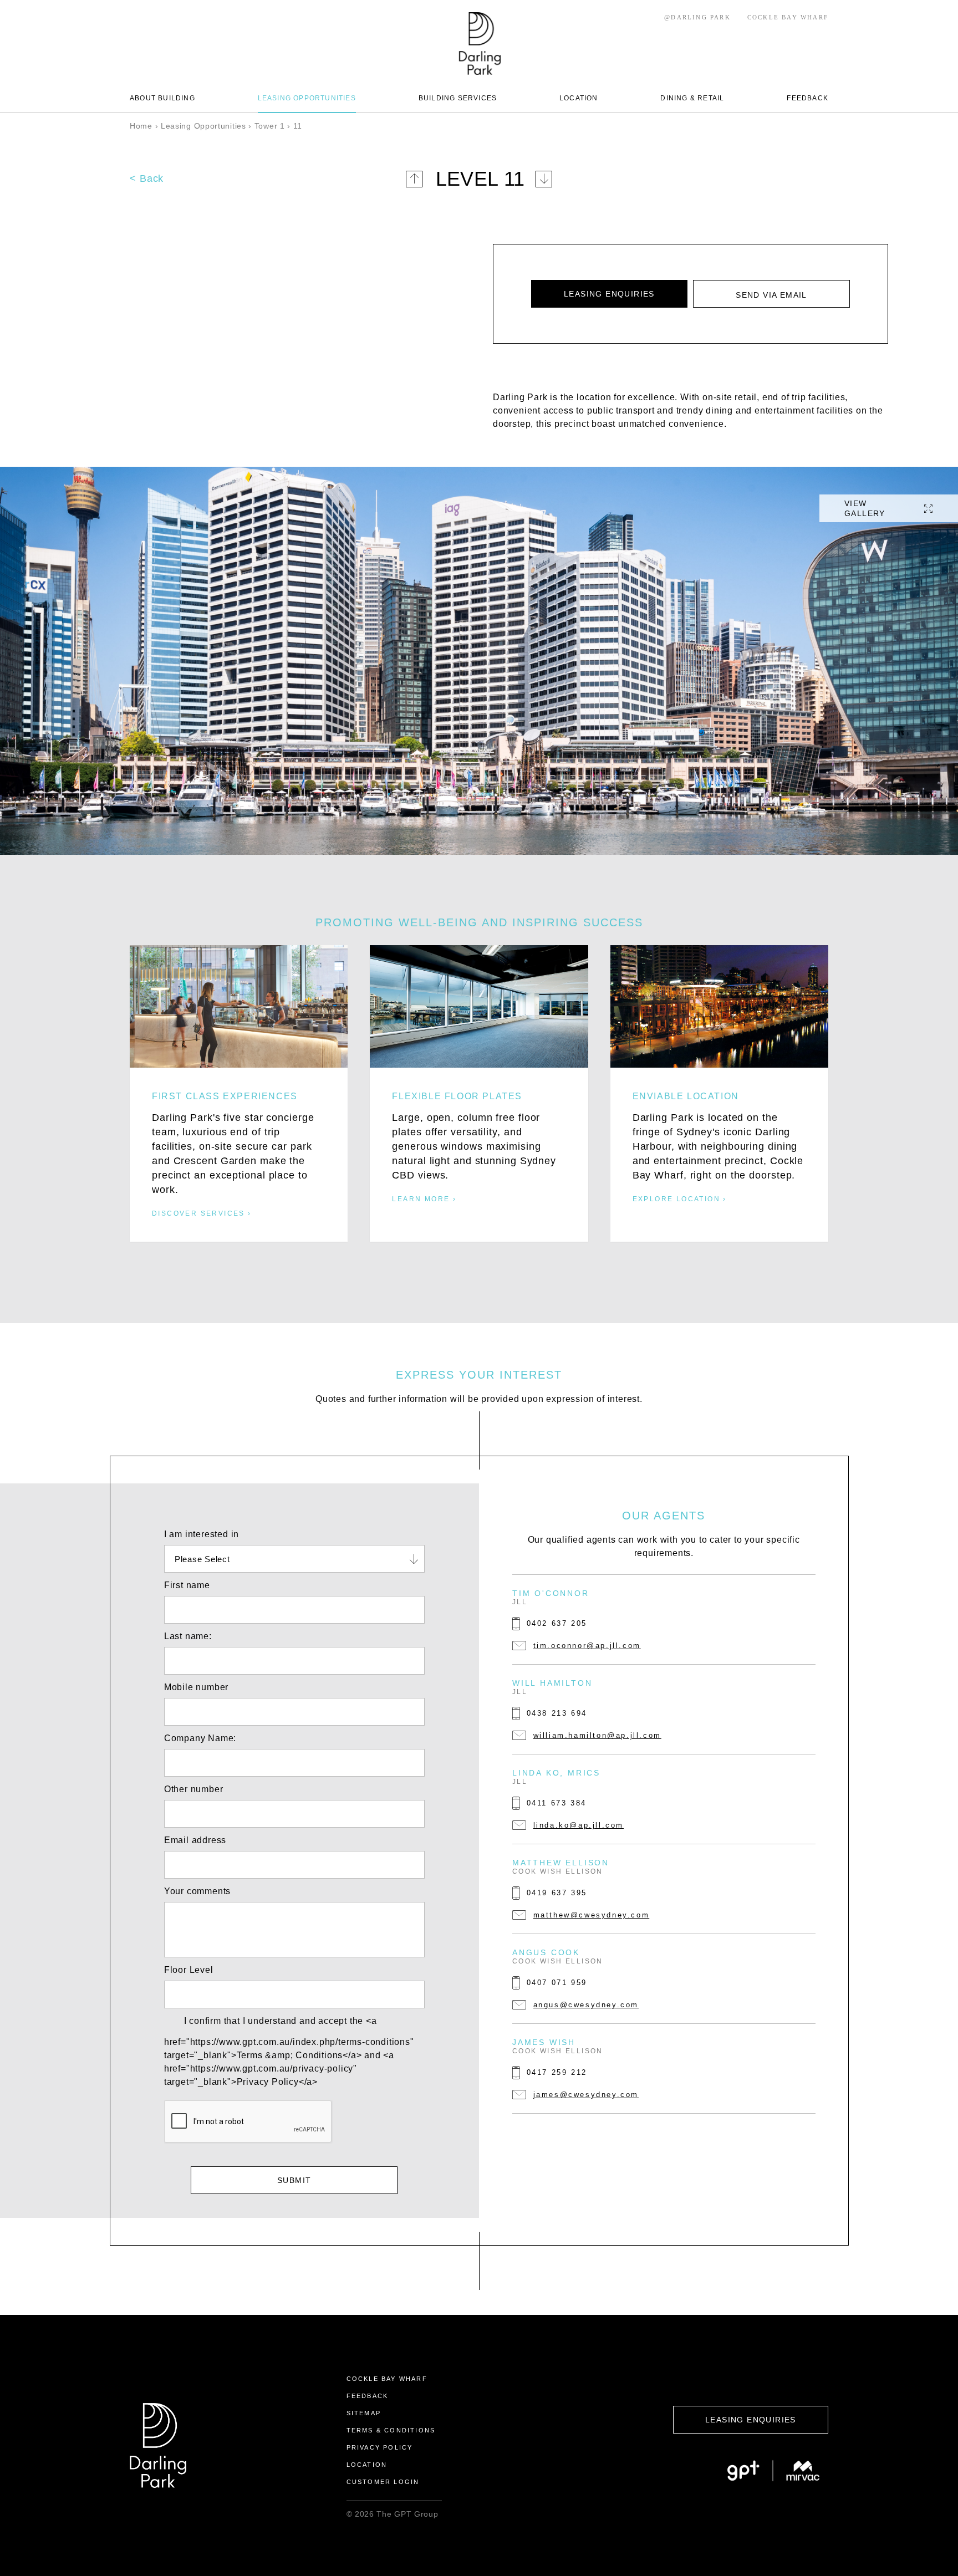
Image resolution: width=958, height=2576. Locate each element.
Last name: (188, 1636)
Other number (194, 1789)
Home (141, 126)
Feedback (368, 2396)
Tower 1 (270, 126)
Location (367, 2465)
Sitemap (364, 2413)
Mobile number (196, 1687)
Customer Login (383, 2482)
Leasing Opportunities (203, 126)
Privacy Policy (380, 2447)
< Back (147, 178)
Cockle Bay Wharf (387, 2379)
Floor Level (189, 1970)
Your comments (197, 1891)
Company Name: (200, 1738)
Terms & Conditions (391, 2430)
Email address (195, 1840)
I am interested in (202, 1534)
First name (187, 1585)
